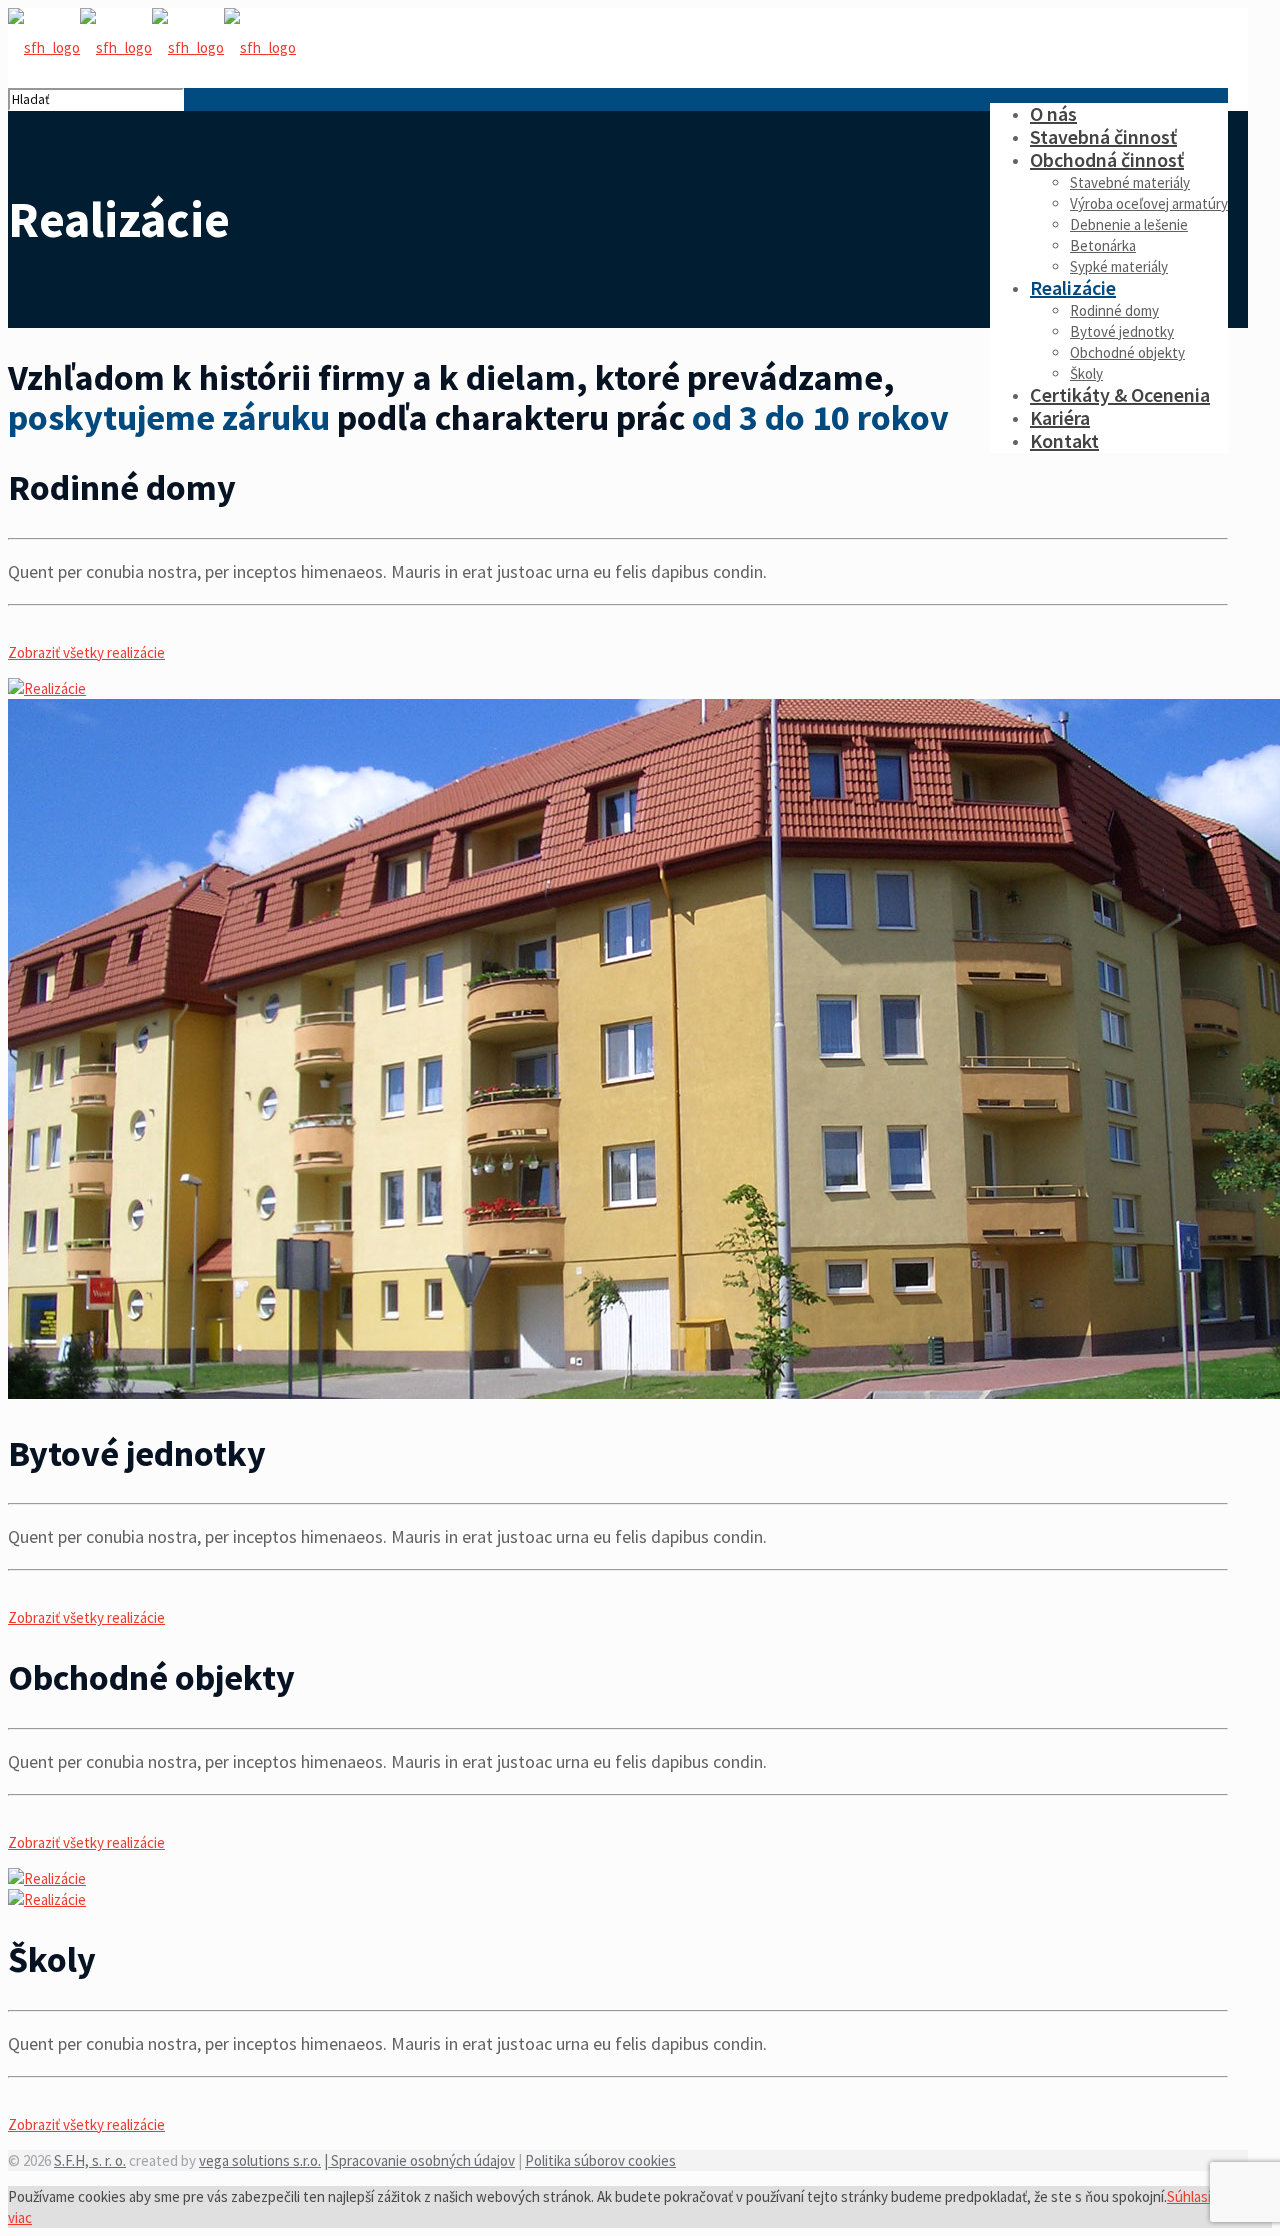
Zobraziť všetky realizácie (86, 652)
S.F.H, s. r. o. (90, 2160)
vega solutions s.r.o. (260, 2160)
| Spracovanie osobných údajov (419, 2160)
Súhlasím (1194, 2196)
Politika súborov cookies (600, 2160)
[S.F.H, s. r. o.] (152, 47)
